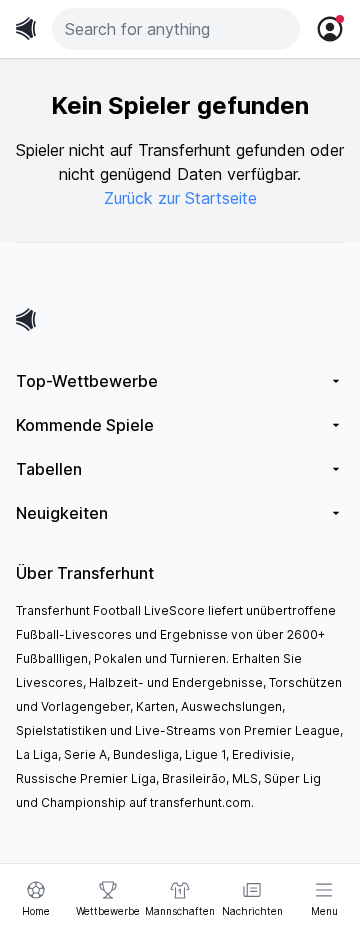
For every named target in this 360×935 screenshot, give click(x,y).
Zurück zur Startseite (180, 198)
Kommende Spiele (85, 425)
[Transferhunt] (180, 319)
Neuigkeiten (62, 513)
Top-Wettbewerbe (87, 381)
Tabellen (49, 469)
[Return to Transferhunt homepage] (26, 28)
